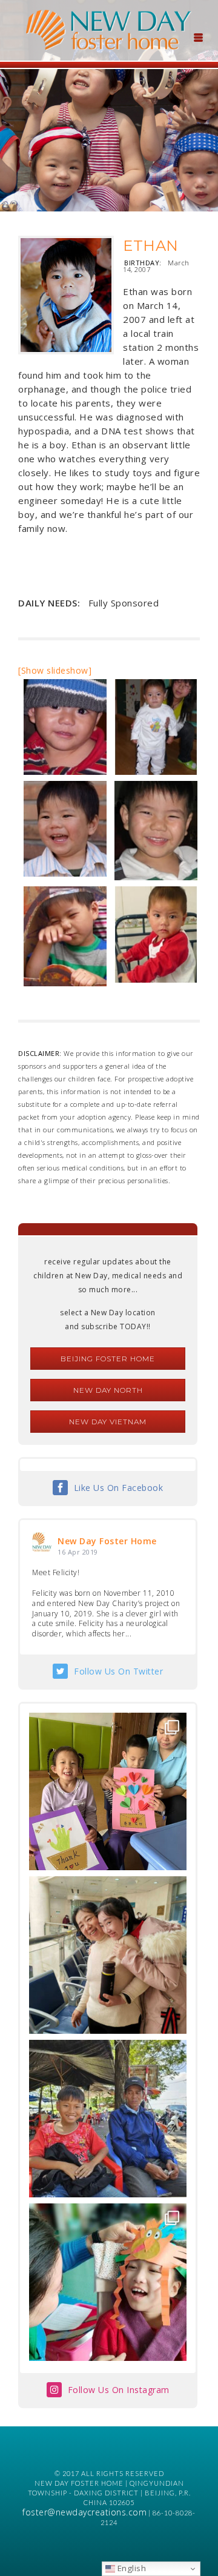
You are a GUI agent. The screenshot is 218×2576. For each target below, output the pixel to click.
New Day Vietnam (108, 1422)
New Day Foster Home (107, 1541)
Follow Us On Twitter (118, 1671)
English (130, 2568)
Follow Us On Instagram (119, 2390)
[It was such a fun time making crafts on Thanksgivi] (108, 2282)
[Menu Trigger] (198, 36)
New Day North (108, 1390)
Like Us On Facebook (119, 1488)
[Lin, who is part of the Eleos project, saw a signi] (108, 1955)
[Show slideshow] (55, 670)
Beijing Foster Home (108, 1359)
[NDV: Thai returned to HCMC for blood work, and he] (108, 2119)
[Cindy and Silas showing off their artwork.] (108, 1791)
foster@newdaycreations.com (84, 2512)
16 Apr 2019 (78, 1552)
